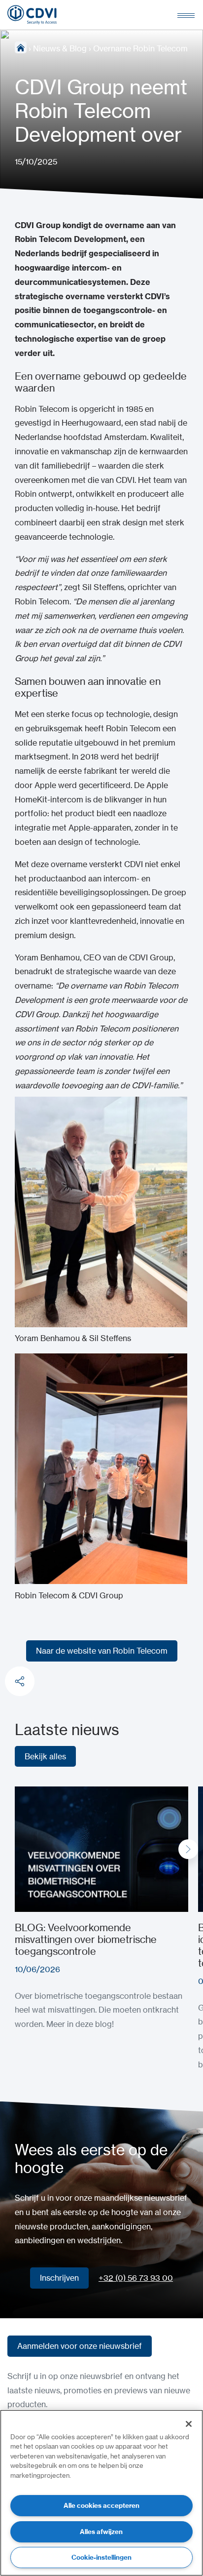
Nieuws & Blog (60, 48)
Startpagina (21, 47)
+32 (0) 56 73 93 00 (136, 2278)
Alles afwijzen (101, 2532)
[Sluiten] (189, 2424)
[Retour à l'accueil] (32, 15)
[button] (188, 1849)
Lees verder (36, 1793)
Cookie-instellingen (101, 2557)
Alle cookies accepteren (101, 2505)
